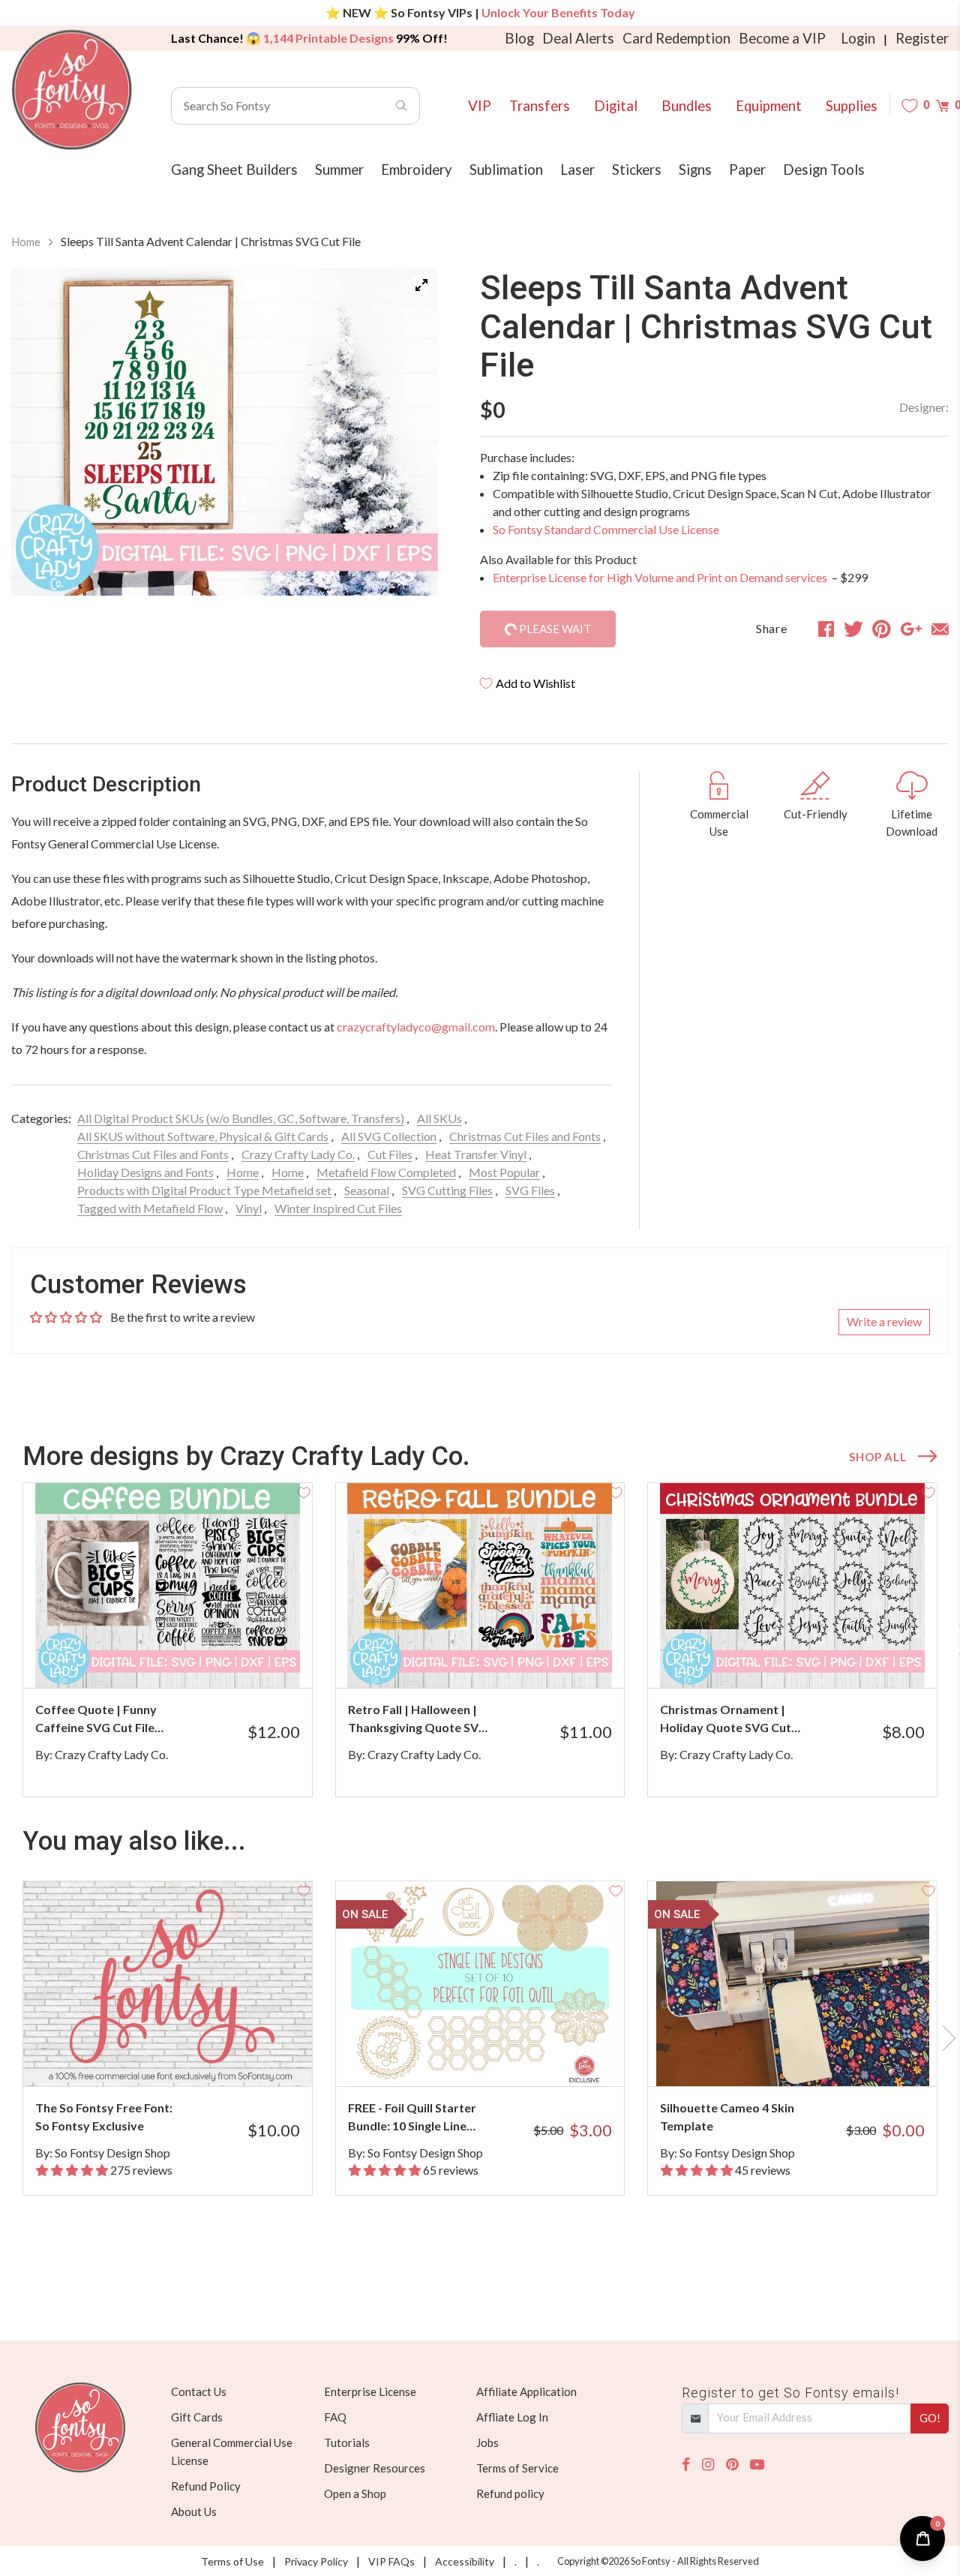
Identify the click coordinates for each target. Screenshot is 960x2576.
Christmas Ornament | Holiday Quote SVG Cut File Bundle (726, 1719)
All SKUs (439, 1118)
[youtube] (757, 2465)
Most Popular (504, 1172)
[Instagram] (708, 2465)
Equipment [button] (769, 106)
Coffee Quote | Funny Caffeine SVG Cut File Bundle (96, 1719)
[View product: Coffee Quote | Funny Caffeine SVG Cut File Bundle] (168, 1585)
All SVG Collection (389, 1136)
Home (26, 242)
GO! (930, 2418)
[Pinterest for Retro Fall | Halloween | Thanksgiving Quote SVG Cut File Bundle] (496, 1658)
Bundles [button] (687, 106)
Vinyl (249, 1208)
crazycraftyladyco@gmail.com (416, 1027)
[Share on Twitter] (853, 629)
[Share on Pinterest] (882, 629)
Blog (519, 38)
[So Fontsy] (72, 90)
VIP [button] (480, 106)
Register (922, 38)
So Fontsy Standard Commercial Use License (606, 529)
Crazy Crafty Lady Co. (298, 1154)
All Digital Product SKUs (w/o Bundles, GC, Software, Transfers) (241, 1118)
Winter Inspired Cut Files (338, 1208)
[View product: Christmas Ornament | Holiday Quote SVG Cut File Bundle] (792, 1585)
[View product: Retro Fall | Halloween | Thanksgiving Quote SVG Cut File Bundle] (480, 1585)
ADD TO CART (250, 1658)
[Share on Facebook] (826, 629)
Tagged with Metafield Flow (150, 1208)
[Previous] (41, 432)
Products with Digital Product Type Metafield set (204, 1190)
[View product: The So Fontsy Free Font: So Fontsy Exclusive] (168, 1984)
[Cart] (942, 105)
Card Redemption (676, 38)
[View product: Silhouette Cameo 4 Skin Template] (792, 1984)
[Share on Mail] (940, 629)
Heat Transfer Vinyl (476, 1154)
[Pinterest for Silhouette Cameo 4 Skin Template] (808, 2057)
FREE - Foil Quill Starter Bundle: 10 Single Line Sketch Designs (412, 2118)
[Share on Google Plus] (911, 629)
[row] (480, 1640)
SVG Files (530, 1190)
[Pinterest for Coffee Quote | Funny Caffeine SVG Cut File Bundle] (183, 1658)
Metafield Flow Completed (386, 1172)
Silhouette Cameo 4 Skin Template (727, 2117)
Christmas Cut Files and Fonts (525, 1136)
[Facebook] (686, 2465)
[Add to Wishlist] (304, 1491)
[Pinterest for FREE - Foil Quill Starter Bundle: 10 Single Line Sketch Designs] (496, 2057)
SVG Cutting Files (447, 1190)
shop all (877, 1457)
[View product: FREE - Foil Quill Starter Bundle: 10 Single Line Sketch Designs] (480, 1984)
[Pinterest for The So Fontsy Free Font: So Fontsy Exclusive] (183, 2057)
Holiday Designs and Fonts (145, 1172)
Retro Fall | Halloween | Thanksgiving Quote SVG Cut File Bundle (418, 1719)
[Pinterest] (732, 2465)
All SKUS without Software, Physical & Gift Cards (203, 1136)
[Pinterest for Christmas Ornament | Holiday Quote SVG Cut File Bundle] (808, 1658)
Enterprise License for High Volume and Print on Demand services (661, 577)
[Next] (408, 432)
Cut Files (390, 1154)
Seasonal (367, 1190)
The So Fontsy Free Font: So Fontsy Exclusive (104, 2117)
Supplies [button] (852, 106)
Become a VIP (782, 38)
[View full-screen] (421, 285)
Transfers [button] (540, 106)
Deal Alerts (578, 38)
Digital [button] (616, 106)
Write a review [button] (884, 1321)
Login (858, 38)
